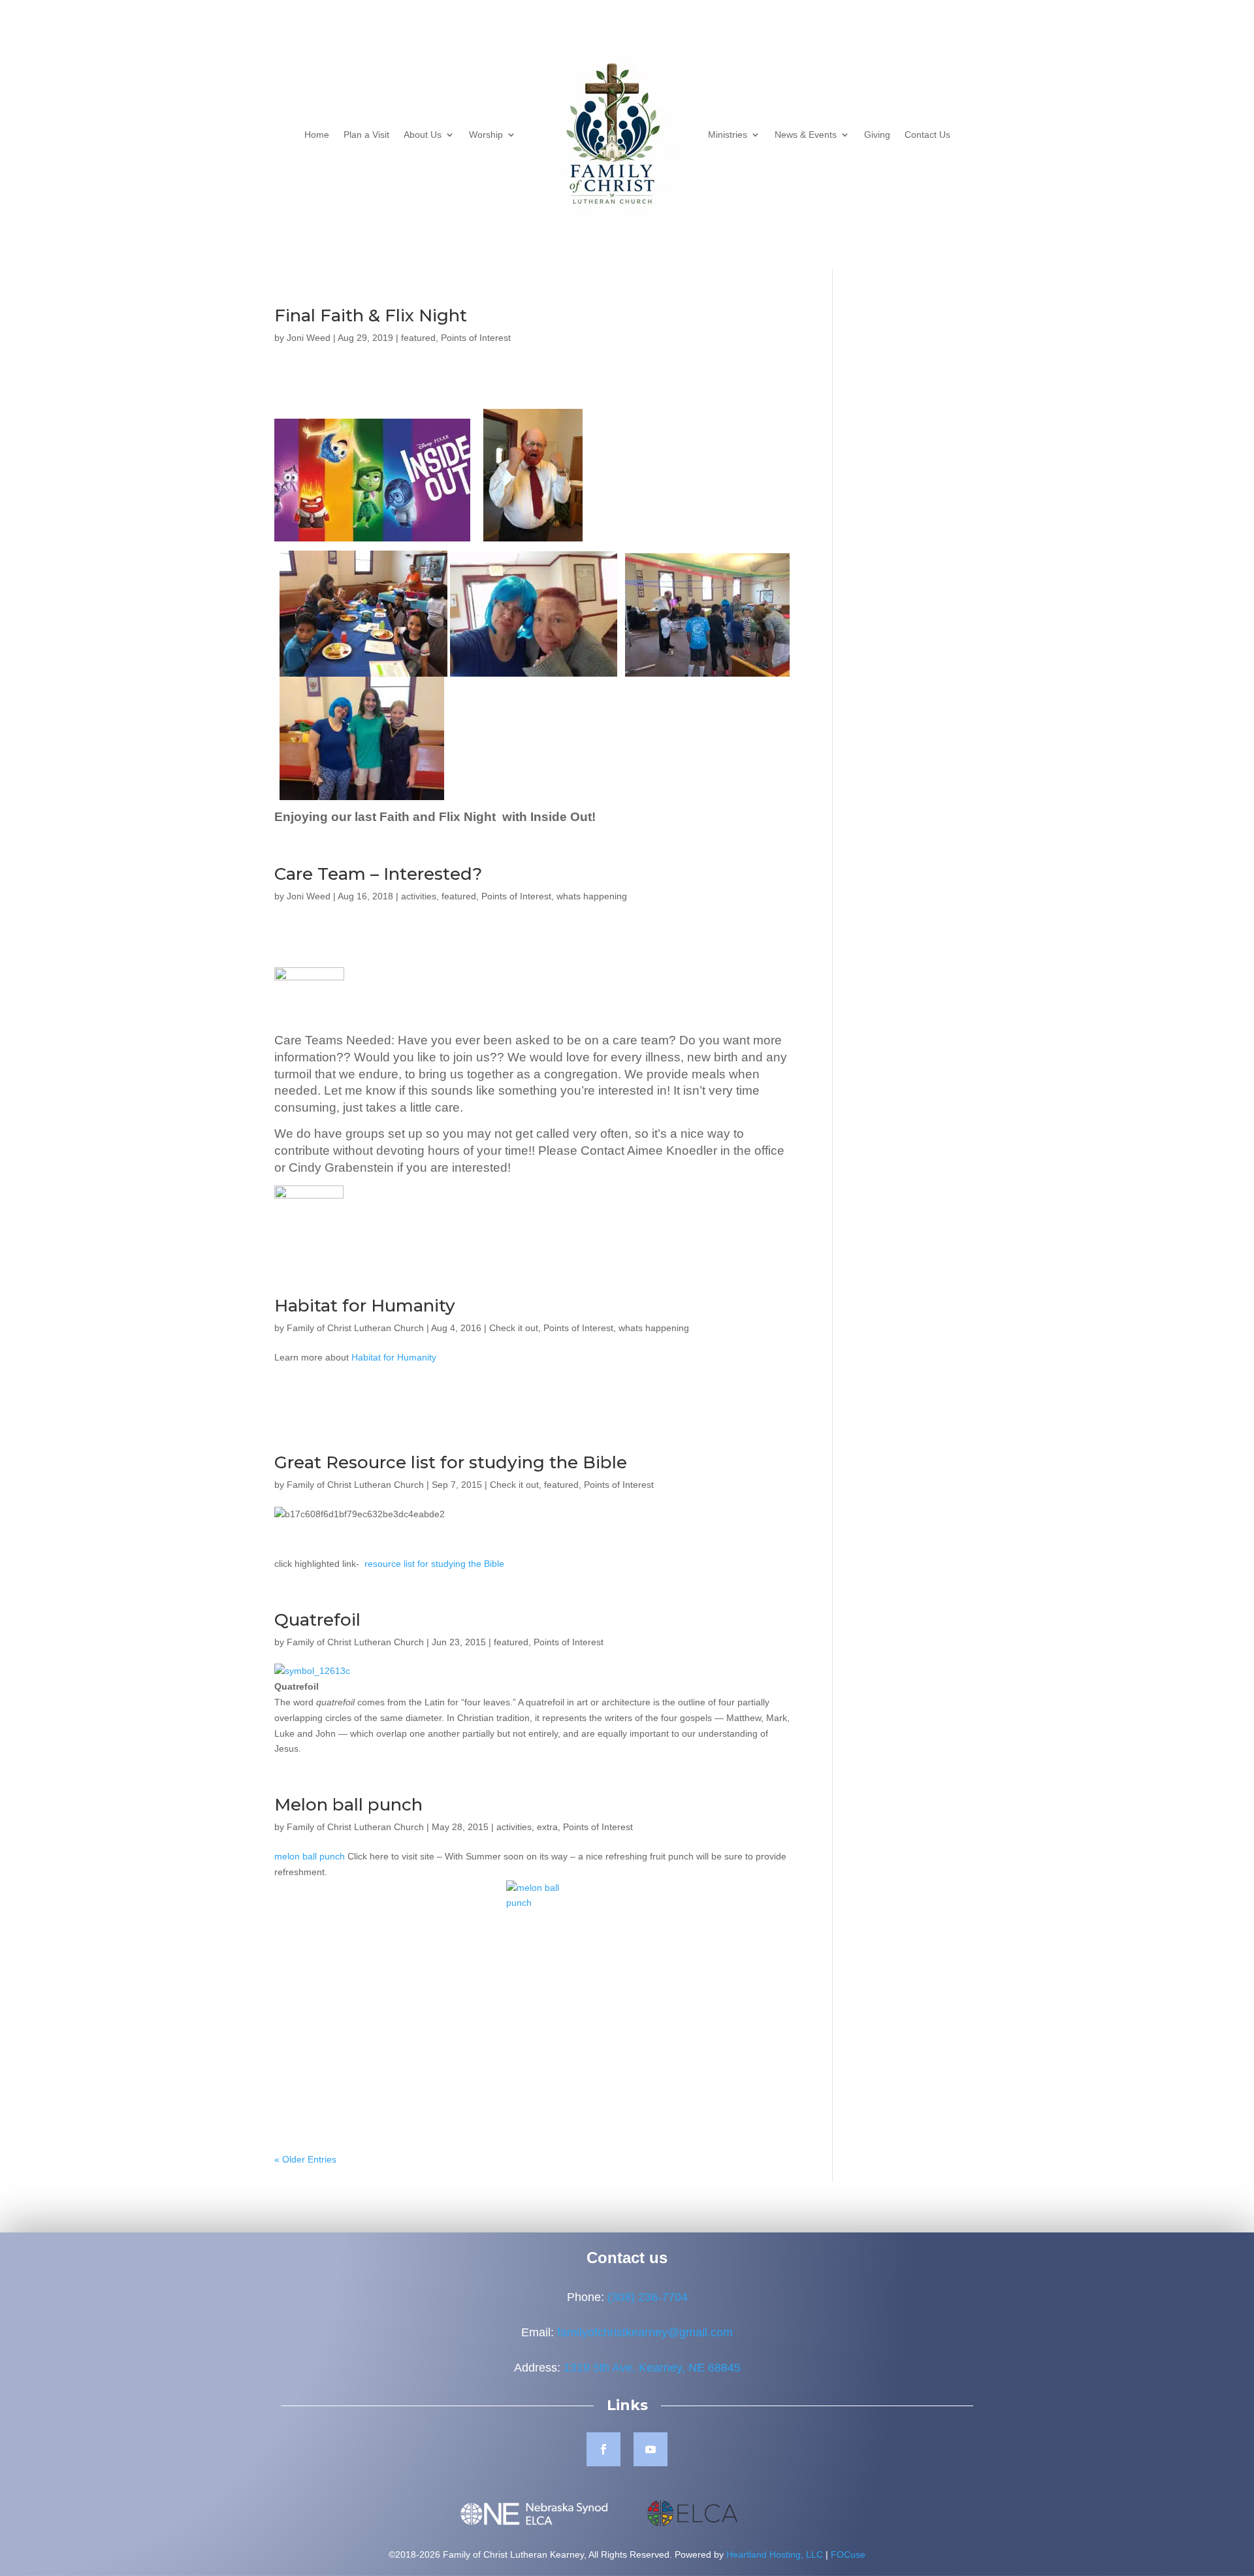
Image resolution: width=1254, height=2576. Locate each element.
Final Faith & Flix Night (371, 315)
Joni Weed (309, 338)
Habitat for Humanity (365, 1306)
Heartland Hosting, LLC (775, 2554)
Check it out (514, 1328)
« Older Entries (305, 2159)
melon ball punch (310, 1856)
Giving (877, 135)
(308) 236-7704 (648, 2297)
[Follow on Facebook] (603, 2449)
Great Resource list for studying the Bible (451, 1462)
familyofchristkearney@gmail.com (645, 2332)
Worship (486, 135)
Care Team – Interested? (378, 874)
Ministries (728, 135)
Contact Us (927, 135)
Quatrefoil (317, 1620)
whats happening (592, 896)
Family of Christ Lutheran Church (355, 1328)
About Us (423, 135)
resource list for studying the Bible (434, 1564)
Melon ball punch (348, 1805)
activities (419, 896)
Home (317, 135)
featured (418, 338)
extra (547, 1827)
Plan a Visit (366, 135)
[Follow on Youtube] (651, 2449)
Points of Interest (476, 338)
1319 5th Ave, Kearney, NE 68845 (652, 2368)
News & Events (806, 135)
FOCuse (848, 2554)
